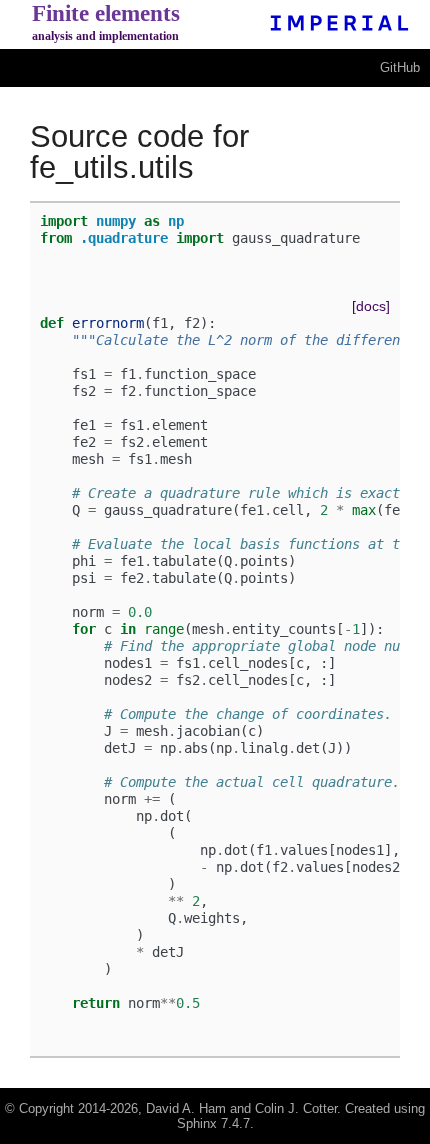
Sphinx (197, 1123)
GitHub (400, 67)
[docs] (371, 306)
